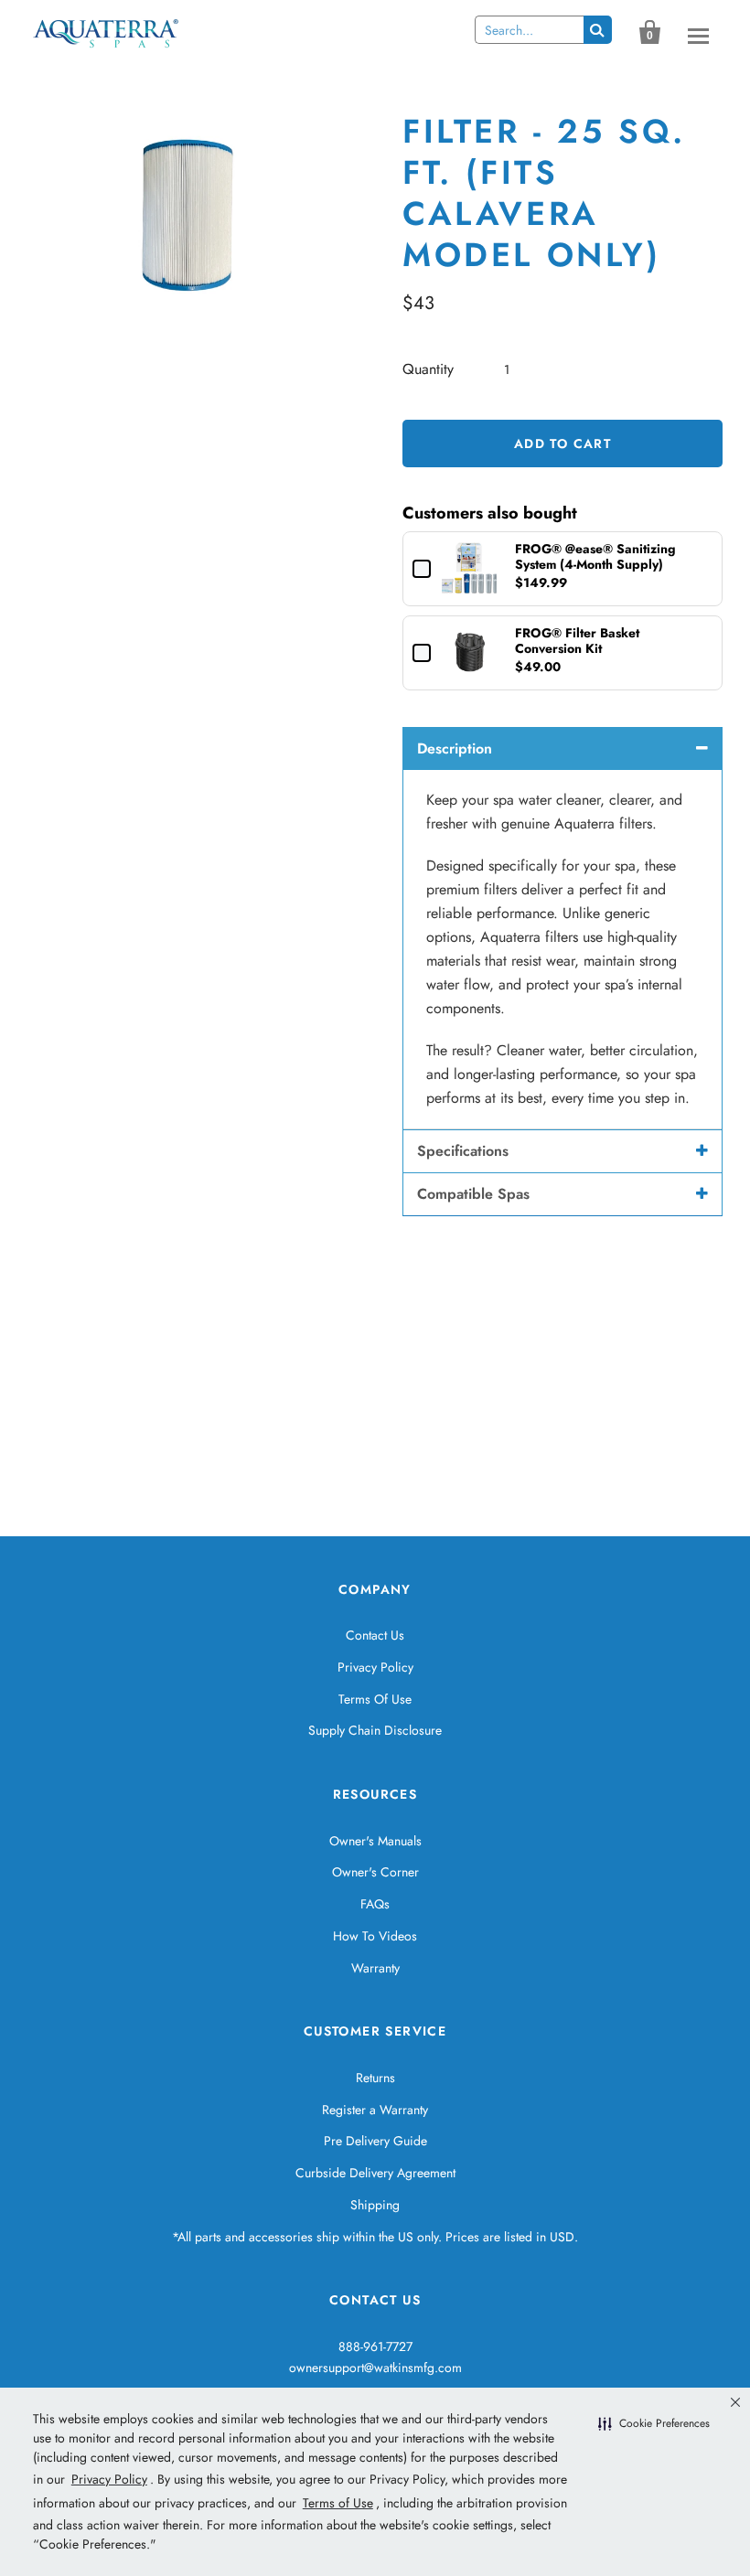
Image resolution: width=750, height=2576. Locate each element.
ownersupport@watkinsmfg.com (375, 2368)
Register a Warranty (375, 2110)
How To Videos (375, 1936)
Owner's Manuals (375, 1841)
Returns (375, 2078)
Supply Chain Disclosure (375, 1730)
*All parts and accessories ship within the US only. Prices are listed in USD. (375, 2237)
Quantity (428, 369)
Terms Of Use (375, 1699)
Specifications (463, 1151)
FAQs (375, 1904)
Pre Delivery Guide (375, 2141)
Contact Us (375, 1635)
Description (455, 748)
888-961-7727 (375, 2346)
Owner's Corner (375, 1872)
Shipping (375, 2205)
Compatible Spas (473, 1194)
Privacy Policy (375, 1667)
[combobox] (529, 30)
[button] (654, 2424)
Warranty (375, 1968)
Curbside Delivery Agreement (375, 2173)
